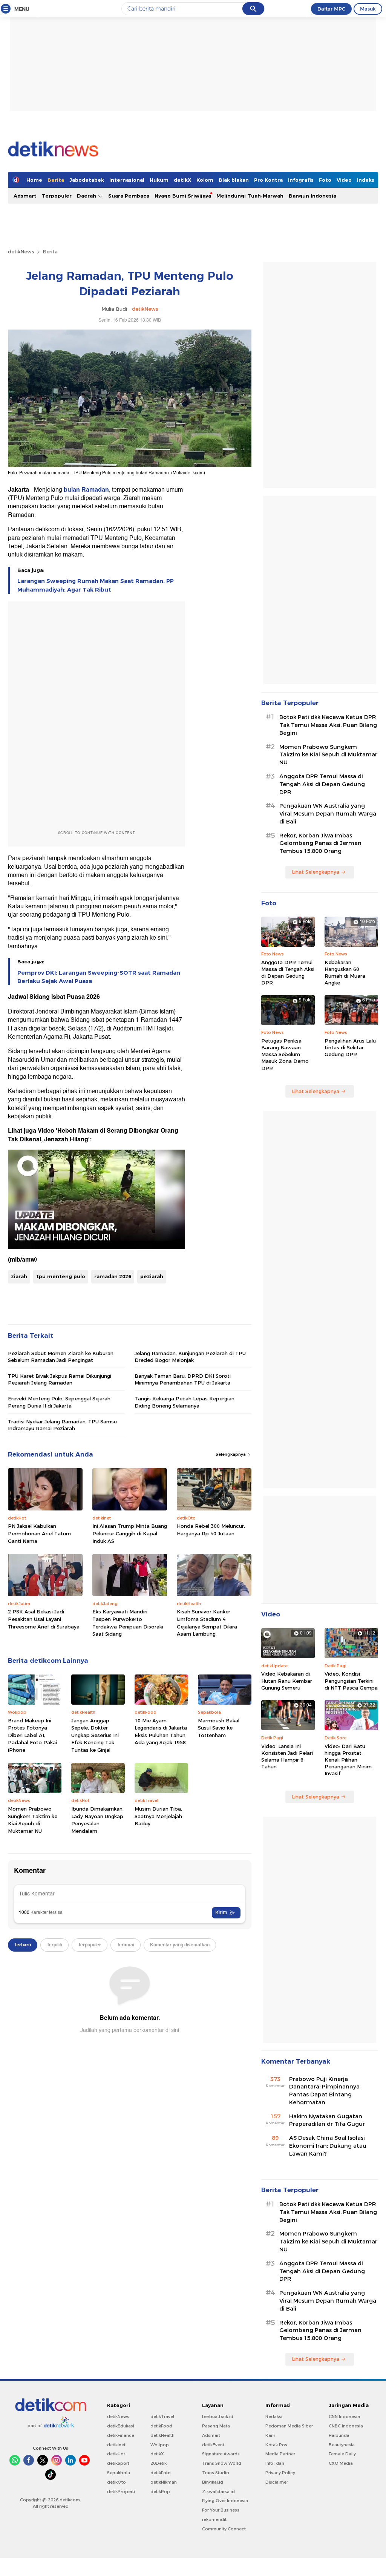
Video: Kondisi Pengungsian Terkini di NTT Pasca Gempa (351, 1681)
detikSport (118, 2463)
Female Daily (342, 2454)
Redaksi (274, 2417)
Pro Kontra (268, 180)
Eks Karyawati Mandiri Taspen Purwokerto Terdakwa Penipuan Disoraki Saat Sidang (128, 1623)
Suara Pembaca (129, 196)
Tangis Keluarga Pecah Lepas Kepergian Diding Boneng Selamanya (185, 1402)
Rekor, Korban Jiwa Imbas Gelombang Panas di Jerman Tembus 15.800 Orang (320, 843)
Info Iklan (275, 2463)
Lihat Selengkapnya (316, 872)
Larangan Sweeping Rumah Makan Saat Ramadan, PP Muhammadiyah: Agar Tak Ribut (96, 585)
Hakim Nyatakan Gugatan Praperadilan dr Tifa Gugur (327, 2120)
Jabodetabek (87, 180)
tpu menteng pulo (61, 1276)
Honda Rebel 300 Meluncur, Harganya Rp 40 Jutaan (211, 1530)
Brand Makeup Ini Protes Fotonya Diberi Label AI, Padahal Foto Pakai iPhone (32, 1735)
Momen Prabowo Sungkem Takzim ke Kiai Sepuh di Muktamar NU (33, 1820)
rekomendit (214, 2519)
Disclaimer (277, 2482)
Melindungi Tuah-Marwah (250, 196)
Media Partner (280, 2454)
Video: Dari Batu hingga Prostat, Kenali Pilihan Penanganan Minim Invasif (348, 1760)
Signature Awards (221, 2454)
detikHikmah (164, 2482)
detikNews (21, 251)
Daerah (87, 196)
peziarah (152, 1276)
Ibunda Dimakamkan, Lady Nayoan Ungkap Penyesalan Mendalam (97, 1820)
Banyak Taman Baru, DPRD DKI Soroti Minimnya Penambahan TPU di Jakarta (183, 1379)
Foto (325, 180)
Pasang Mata (216, 2426)
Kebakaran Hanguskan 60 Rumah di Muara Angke (345, 973)
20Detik (159, 2463)
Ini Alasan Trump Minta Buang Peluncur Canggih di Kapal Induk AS (130, 1533)
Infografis (301, 180)
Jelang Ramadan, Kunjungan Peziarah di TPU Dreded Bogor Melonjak (190, 1357)
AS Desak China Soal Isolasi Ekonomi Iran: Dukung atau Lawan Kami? (328, 2146)
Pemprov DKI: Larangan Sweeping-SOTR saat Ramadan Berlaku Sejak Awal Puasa (99, 977)
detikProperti (121, 2492)
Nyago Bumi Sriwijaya (183, 196)
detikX (182, 180)
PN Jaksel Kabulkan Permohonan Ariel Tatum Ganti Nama (39, 1533)
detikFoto (161, 2473)
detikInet (116, 2445)
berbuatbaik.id (218, 2417)
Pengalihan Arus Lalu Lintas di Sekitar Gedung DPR (350, 1047)
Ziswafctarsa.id (218, 2492)
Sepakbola (119, 2473)
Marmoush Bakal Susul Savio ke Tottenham (219, 1728)
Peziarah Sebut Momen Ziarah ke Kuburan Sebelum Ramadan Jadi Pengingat (61, 1357)
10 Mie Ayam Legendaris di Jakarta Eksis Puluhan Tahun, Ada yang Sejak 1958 (161, 1732)
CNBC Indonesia (346, 2426)
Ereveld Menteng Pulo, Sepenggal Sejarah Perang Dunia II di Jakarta (59, 1402)
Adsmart (25, 196)
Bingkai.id (213, 2482)
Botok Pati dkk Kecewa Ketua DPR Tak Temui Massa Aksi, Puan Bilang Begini (328, 725)
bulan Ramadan (86, 490)
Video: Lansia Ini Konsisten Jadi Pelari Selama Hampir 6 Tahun (287, 1756)
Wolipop (160, 2445)
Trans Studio (216, 2473)
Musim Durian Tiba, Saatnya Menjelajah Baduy (158, 1816)
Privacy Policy (280, 2473)
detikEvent (213, 2445)
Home (34, 180)
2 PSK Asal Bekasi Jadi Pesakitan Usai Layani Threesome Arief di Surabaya (44, 1619)
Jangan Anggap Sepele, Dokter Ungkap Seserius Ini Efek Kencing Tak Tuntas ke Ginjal (95, 1735)
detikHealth (162, 2435)
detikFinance (121, 2435)
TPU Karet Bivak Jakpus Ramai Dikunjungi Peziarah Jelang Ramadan (60, 1379)
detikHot (116, 2454)
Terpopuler (57, 196)
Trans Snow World (222, 2463)
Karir (270, 2435)
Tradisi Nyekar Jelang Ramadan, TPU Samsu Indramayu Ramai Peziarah (62, 1425)
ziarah (19, 1276)
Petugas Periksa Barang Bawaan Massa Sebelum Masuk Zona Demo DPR (285, 1054)
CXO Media (341, 2463)
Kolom (205, 180)
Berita (56, 180)
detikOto (116, 2482)
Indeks (366, 180)
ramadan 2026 (113, 1276)
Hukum (159, 180)
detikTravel (162, 2417)
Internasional (127, 180)
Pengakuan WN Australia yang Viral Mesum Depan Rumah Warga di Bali (328, 814)
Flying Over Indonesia (225, 2501)
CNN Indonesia (344, 2417)
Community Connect (224, 2529)
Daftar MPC (331, 9)
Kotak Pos (276, 2445)
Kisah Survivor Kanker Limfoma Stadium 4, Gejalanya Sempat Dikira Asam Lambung (207, 1623)
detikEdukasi (121, 2426)
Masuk (368, 9)
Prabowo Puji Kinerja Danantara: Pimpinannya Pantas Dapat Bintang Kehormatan (324, 2091)
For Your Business (221, 2510)
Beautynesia (342, 2445)
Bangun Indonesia (312, 196)
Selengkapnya (231, 1454)
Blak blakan (234, 180)
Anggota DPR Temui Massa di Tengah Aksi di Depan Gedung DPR (322, 784)
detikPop (160, 2492)
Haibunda (339, 2435)
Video (344, 180)
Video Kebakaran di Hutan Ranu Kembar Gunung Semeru (287, 1681)
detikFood (161, 2426)
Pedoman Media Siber (289, 2426)
